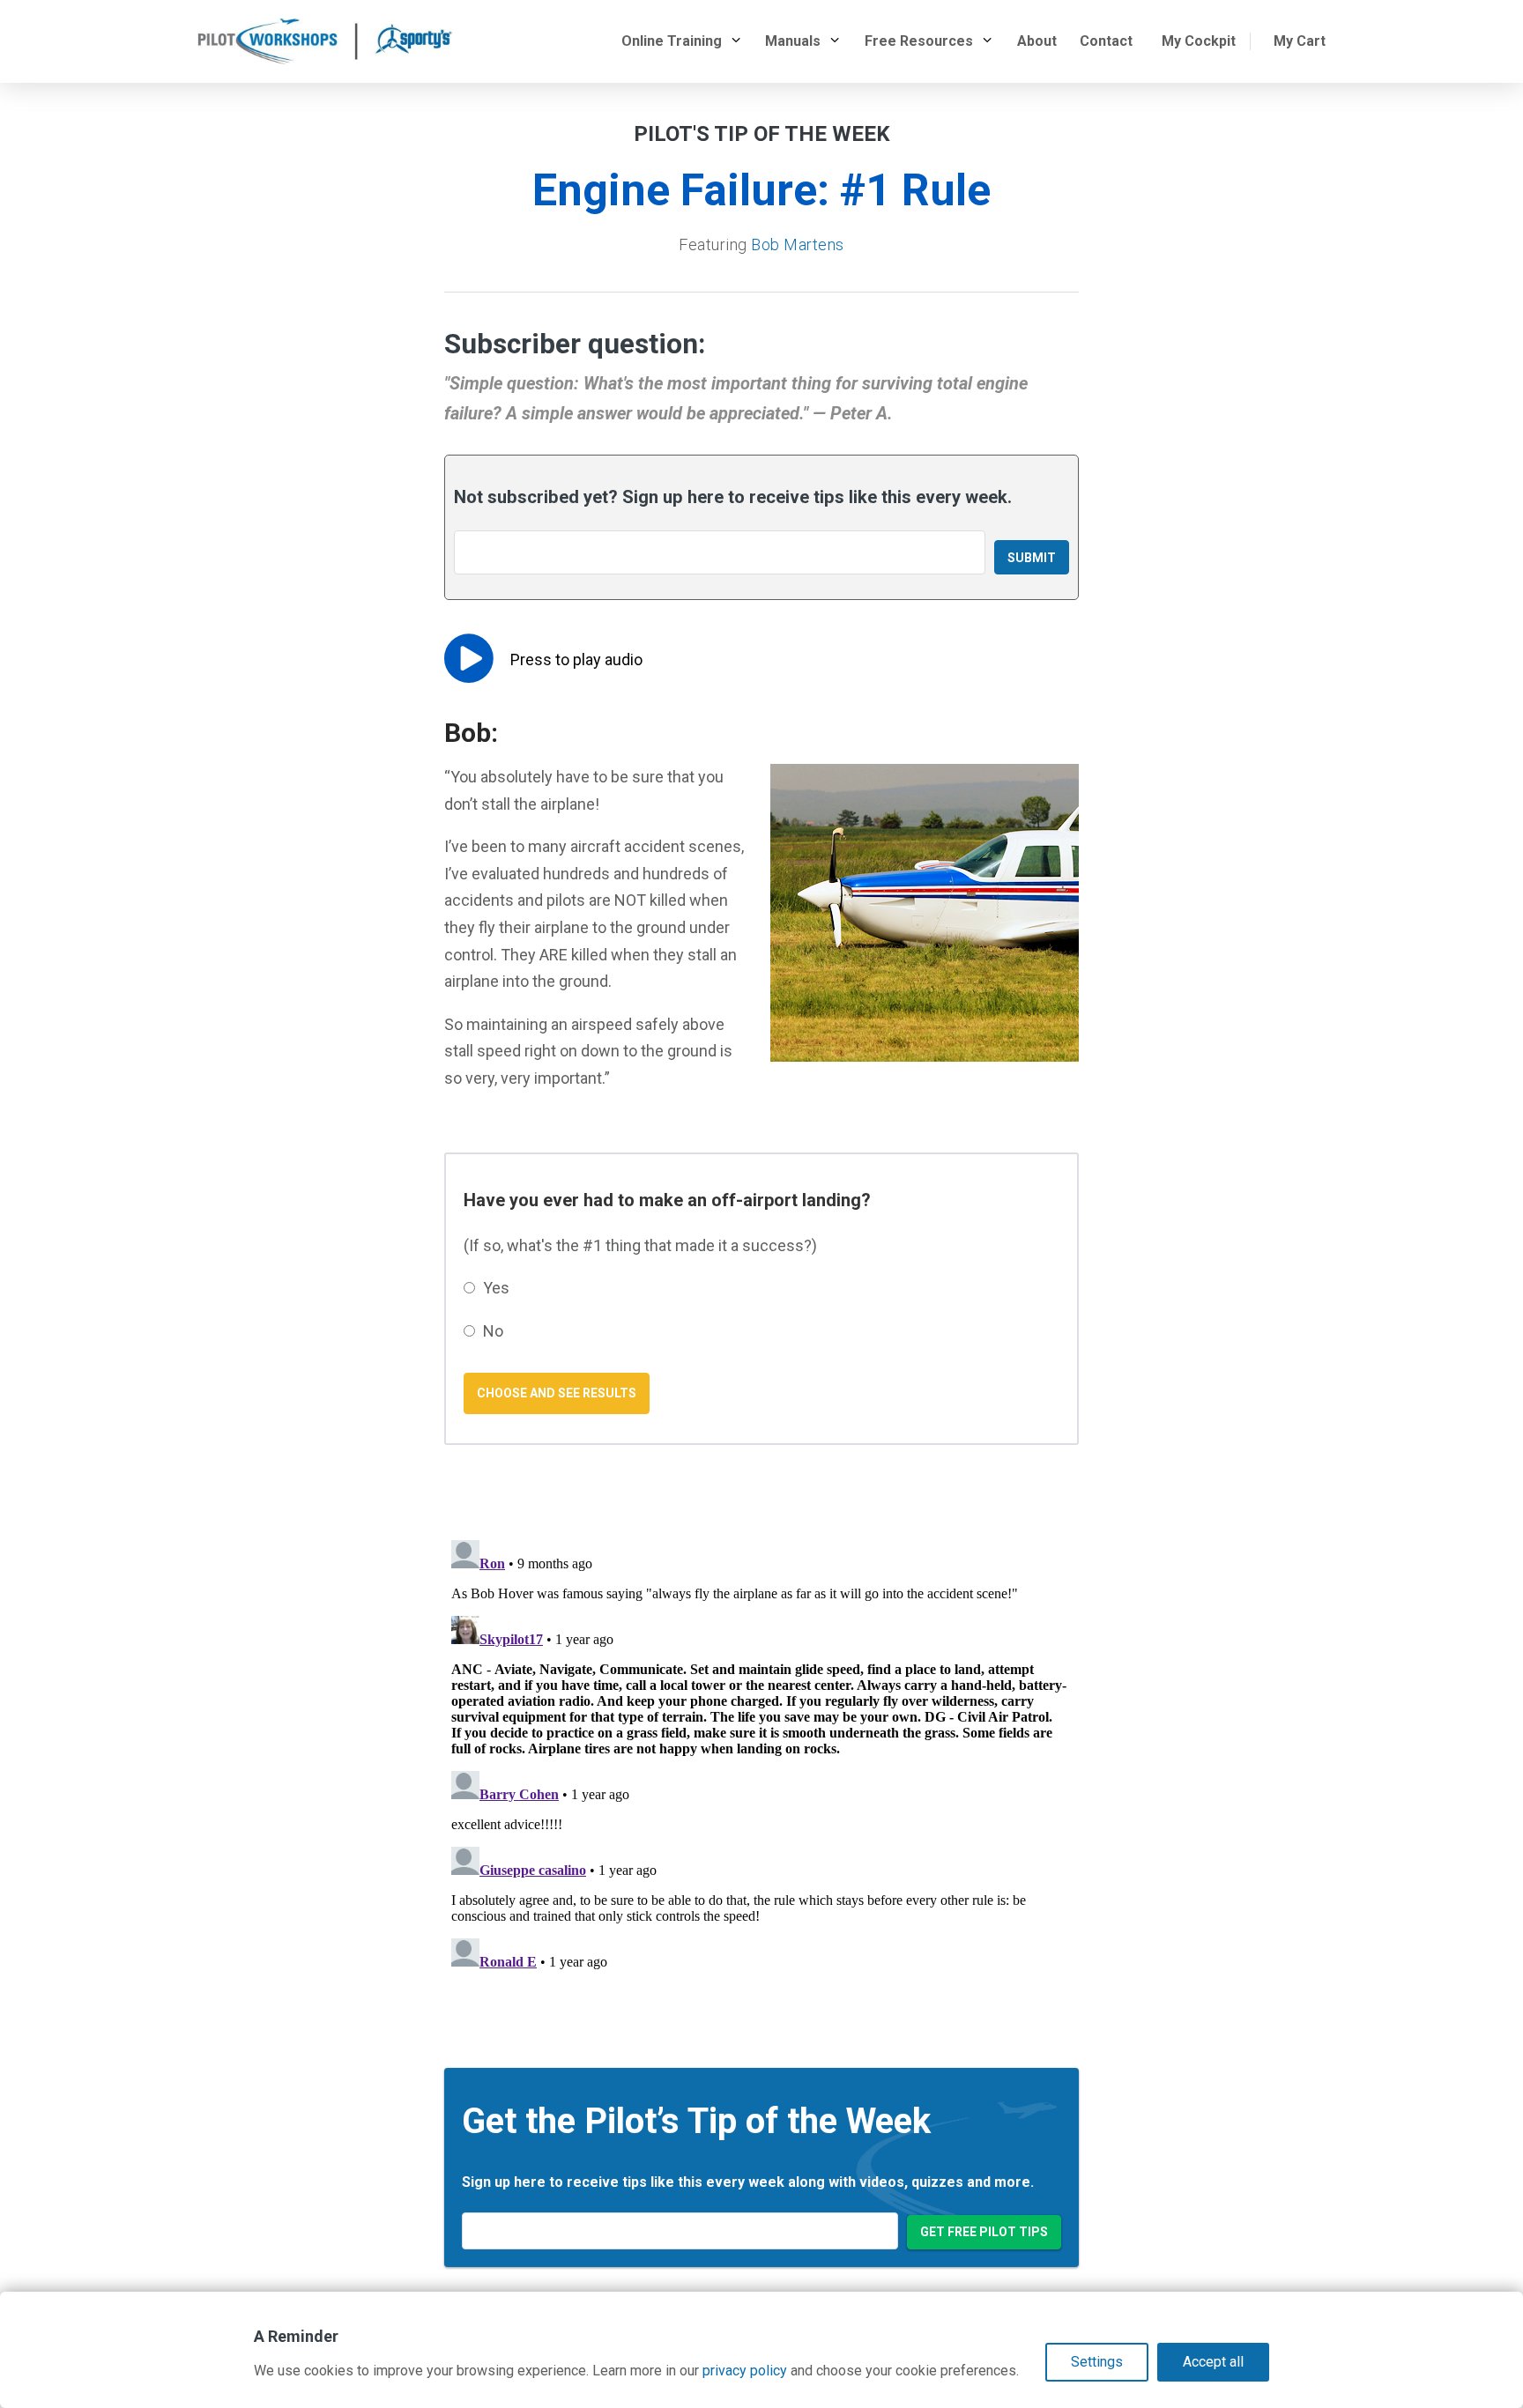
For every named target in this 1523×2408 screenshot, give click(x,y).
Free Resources (919, 41)
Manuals (793, 41)
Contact (1106, 41)
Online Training (672, 41)
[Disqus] (761, 1753)
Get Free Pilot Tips (984, 2232)
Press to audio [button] (576, 659)
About (1037, 41)
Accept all (1213, 2362)
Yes (496, 1288)
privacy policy (745, 2371)
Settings (1097, 2362)
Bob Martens (798, 245)
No (493, 1331)
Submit (1032, 558)
